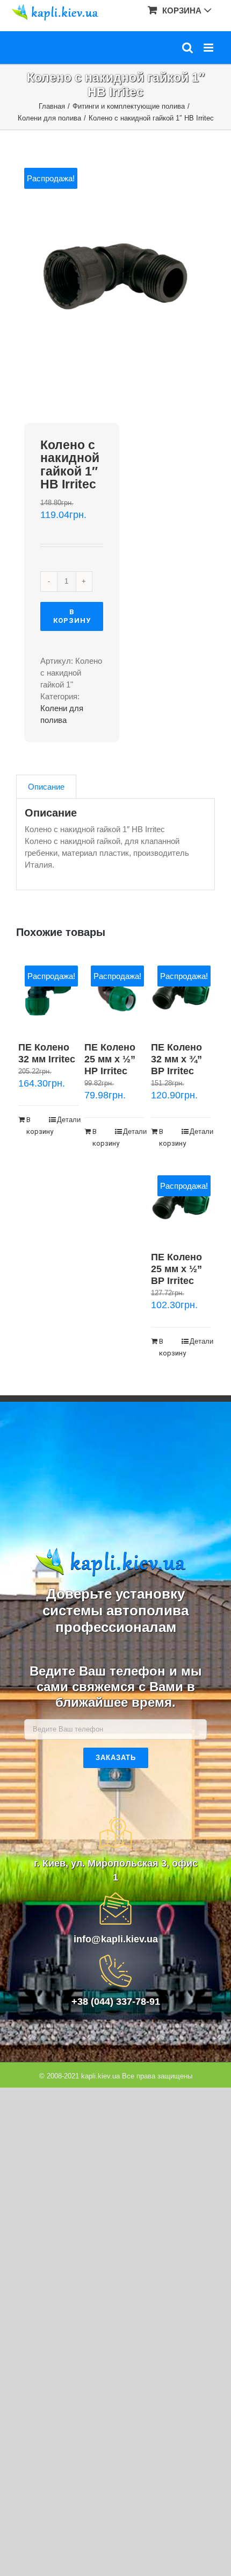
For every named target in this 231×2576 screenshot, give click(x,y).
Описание (46, 787)
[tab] (46, 787)
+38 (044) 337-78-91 (116, 2002)
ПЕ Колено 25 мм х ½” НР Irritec (110, 1059)
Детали (68, 1120)
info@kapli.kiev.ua (116, 1939)
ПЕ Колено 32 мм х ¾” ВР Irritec (176, 1059)
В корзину (72, 616)
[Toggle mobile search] (187, 48)
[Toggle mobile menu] (209, 48)
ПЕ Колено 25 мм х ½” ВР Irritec (176, 1269)
